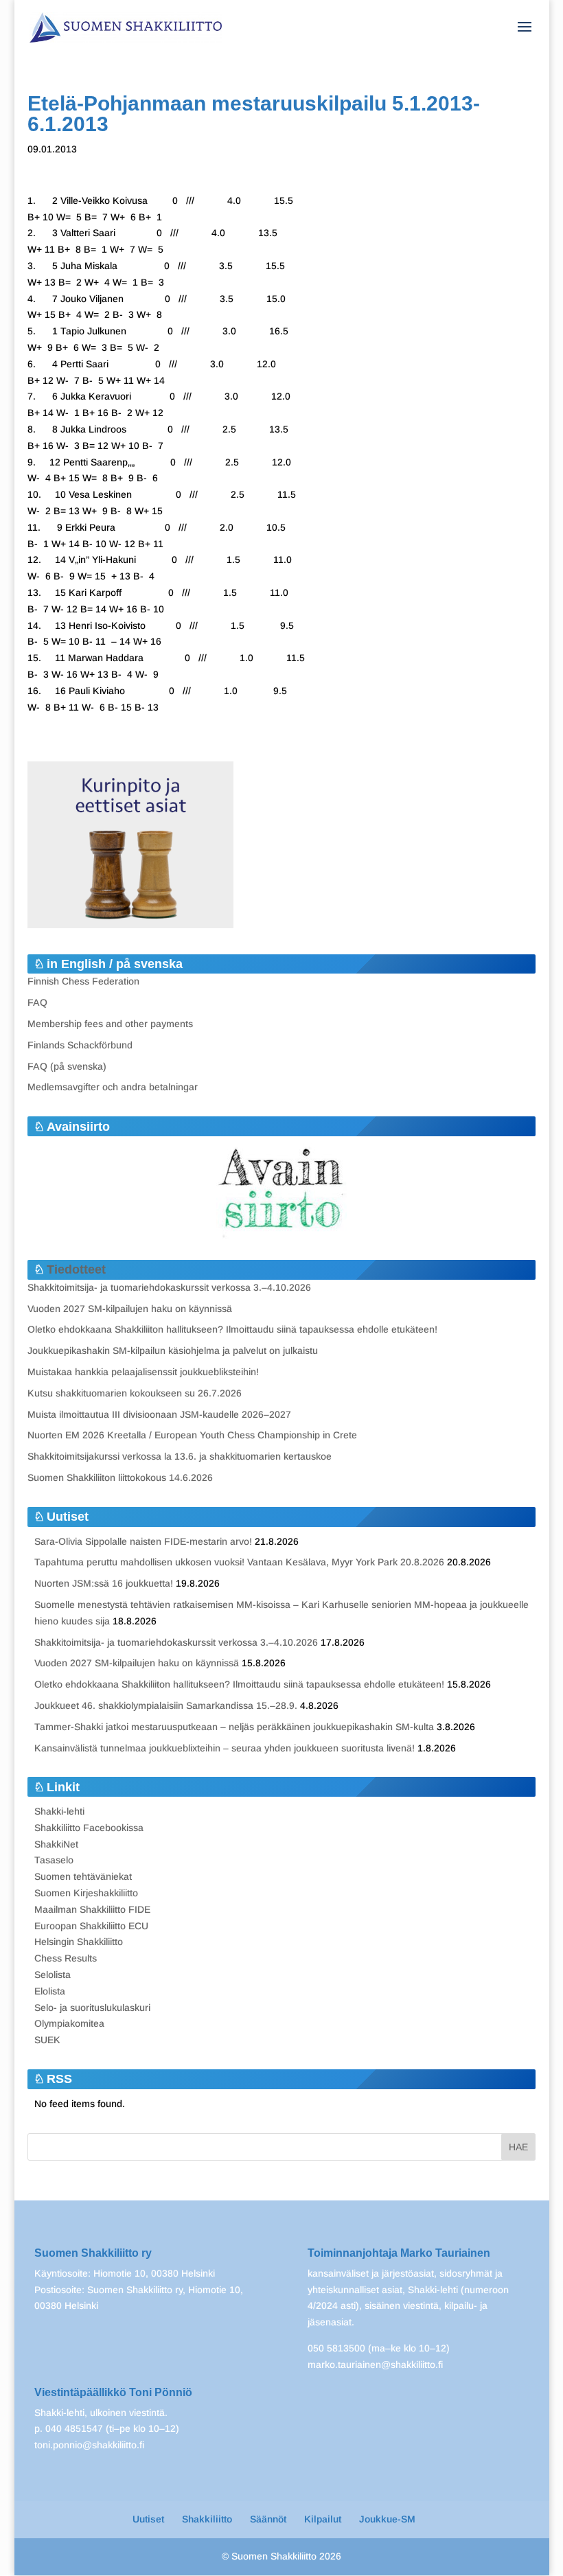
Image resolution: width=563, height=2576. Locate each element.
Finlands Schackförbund (80, 1045)
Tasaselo (54, 1860)
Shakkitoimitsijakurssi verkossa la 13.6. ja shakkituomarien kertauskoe (180, 1456)
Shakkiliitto (207, 2519)
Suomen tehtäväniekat (83, 1876)
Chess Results (66, 1958)
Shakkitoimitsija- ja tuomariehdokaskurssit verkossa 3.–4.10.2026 (169, 1287)
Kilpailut (323, 2519)
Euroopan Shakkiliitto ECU (91, 1926)
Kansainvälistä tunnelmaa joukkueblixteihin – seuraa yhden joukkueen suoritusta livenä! (225, 1748)
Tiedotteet (76, 1269)
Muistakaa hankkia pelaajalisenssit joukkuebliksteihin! (143, 1372)
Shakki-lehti (59, 1811)
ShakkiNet (56, 1844)
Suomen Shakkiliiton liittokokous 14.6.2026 (120, 1477)
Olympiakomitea (69, 2023)
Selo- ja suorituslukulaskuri (92, 2008)
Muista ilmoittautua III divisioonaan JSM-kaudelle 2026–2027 (159, 1414)
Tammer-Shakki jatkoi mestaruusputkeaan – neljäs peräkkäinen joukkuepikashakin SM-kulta (234, 1727)
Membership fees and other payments (110, 1024)
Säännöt (268, 2519)
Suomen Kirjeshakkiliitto (86, 1893)
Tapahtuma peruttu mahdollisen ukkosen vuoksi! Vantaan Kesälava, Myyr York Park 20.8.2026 (239, 1562)
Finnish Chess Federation (83, 981)
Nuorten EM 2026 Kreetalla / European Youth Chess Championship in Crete (192, 1435)
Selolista (53, 1975)
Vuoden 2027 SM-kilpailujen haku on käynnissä (130, 1309)
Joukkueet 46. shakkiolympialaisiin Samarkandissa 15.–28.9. (166, 1705)
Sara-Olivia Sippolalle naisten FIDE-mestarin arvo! (143, 1541)
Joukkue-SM (387, 2519)
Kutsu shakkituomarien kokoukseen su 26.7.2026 (135, 1393)
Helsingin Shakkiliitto (79, 1942)
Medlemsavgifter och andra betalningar (113, 1087)
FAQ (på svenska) (67, 1066)
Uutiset (148, 2519)
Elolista (50, 1991)
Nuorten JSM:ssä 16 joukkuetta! (104, 1583)
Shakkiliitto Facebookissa (89, 1828)
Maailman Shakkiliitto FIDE (92, 1909)
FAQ (37, 1002)
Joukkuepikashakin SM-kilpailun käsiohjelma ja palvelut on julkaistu (173, 1350)
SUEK (47, 2040)
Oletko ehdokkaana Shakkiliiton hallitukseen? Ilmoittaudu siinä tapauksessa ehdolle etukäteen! (232, 1329)
